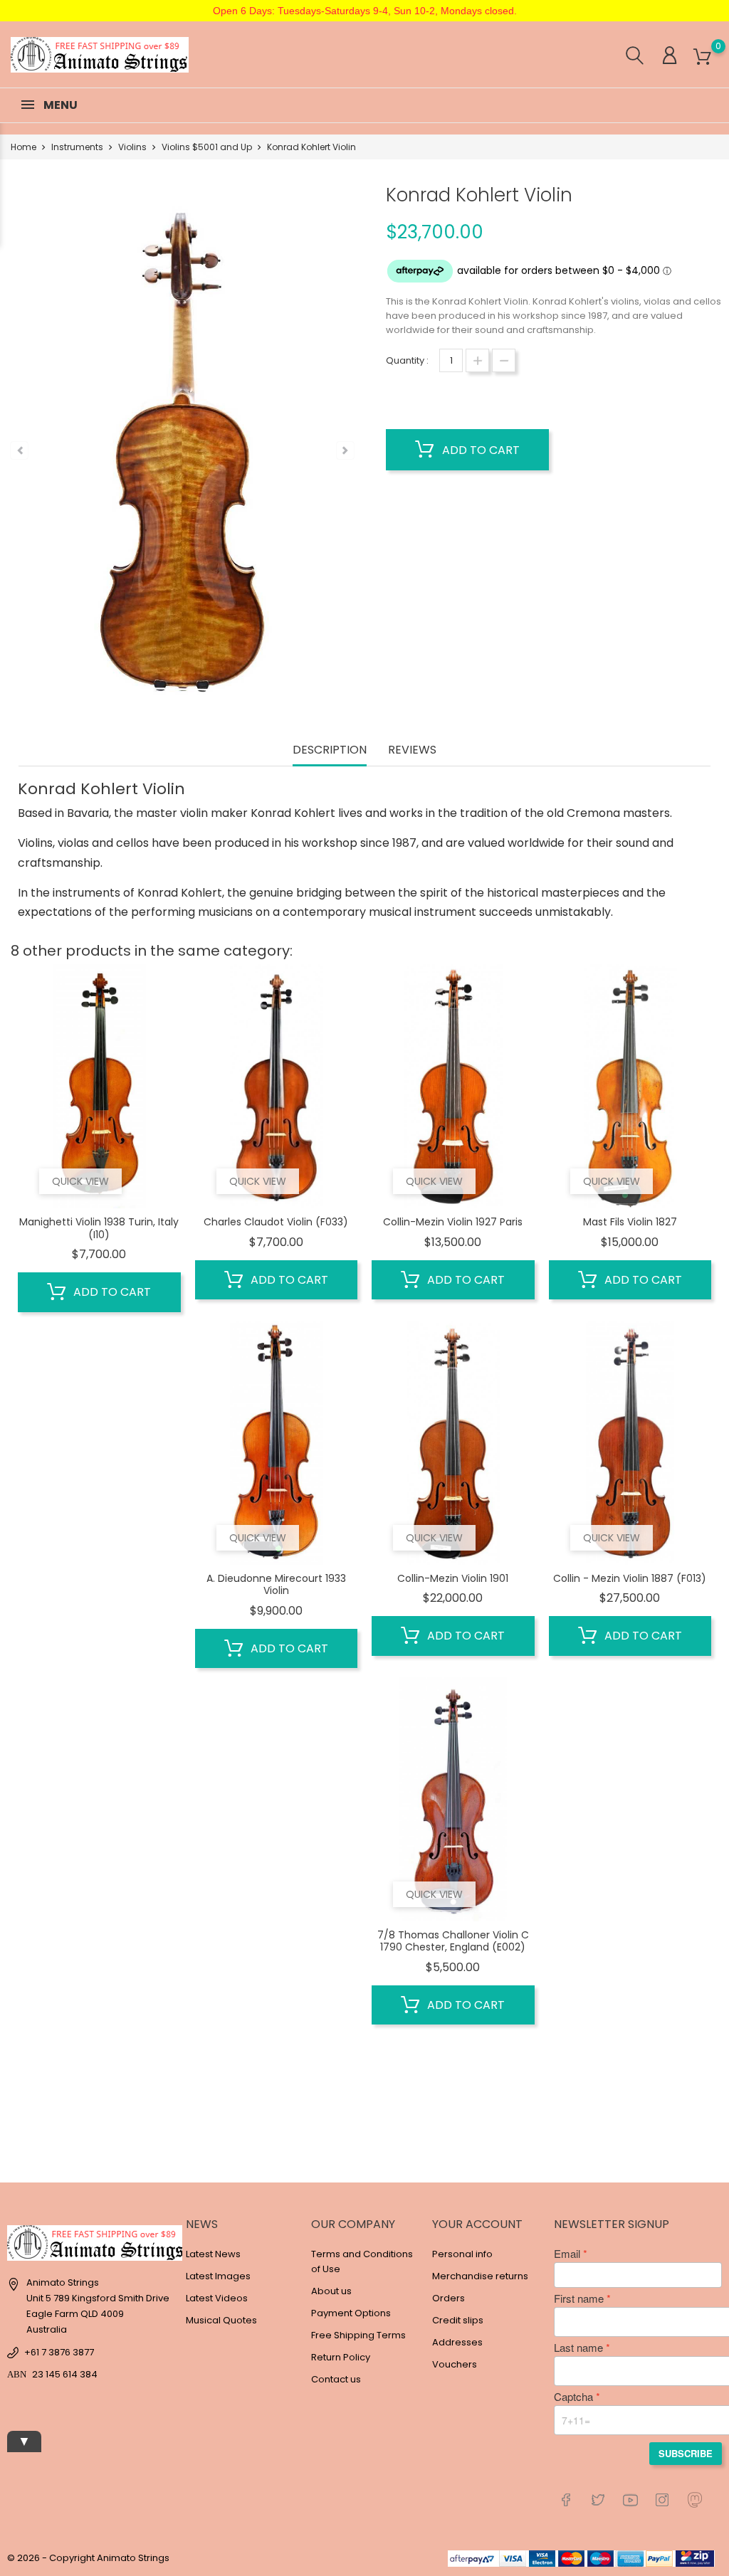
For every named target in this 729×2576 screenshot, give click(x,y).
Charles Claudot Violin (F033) (276, 1222)
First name (579, 2298)
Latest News (213, 2254)
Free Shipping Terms (358, 2335)
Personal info (462, 2254)
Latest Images (218, 2276)
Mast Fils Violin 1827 (630, 1222)
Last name (578, 2348)
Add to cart (479, 450)
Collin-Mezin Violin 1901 (453, 1578)
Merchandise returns (480, 2276)
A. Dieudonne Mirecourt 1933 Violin (276, 1585)
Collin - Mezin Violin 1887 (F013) (630, 1578)
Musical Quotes (221, 2320)
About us (331, 2291)
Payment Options (351, 2313)
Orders (449, 2298)
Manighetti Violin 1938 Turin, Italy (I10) (99, 1228)
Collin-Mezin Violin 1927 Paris (453, 1222)
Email (567, 2254)
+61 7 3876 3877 (59, 2352)
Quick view (80, 1181)
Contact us (336, 2379)
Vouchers (455, 2364)
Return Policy (341, 2357)
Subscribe (686, 2453)
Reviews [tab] (412, 750)
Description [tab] (330, 750)
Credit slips (458, 2320)
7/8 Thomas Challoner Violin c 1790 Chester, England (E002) (453, 1941)
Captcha (573, 2397)
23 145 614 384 (65, 2374)
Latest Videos (217, 2298)
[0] (702, 57)
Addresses (457, 2342)
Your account (477, 2224)
